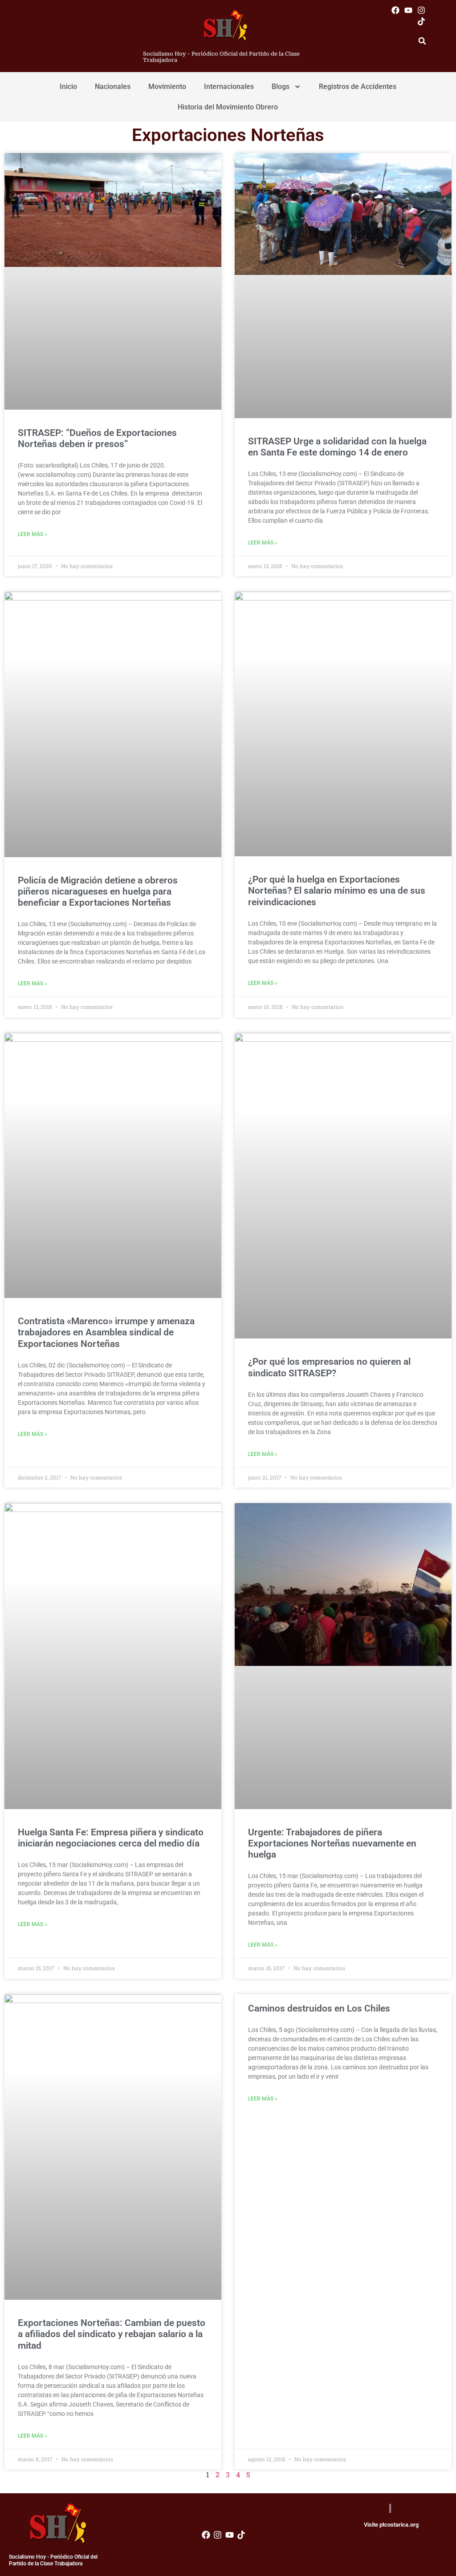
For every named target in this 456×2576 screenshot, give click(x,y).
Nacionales (113, 87)
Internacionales (229, 87)
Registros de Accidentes (358, 87)
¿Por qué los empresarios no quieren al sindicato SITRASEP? (329, 1367)
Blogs (281, 87)
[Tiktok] (421, 21)
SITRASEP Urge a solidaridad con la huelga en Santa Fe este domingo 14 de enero (337, 447)
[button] (422, 41)
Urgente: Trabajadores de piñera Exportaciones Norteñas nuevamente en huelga (332, 1843)
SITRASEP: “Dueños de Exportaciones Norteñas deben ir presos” (97, 438)
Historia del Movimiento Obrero (228, 107)
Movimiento (167, 87)
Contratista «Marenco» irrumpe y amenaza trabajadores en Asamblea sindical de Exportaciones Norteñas (106, 1332)
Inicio (68, 87)
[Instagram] (421, 10)
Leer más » (33, 534)
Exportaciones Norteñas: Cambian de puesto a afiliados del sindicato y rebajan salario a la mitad (112, 2334)
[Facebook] (395, 10)
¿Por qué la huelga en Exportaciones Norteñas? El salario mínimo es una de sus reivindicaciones (337, 891)
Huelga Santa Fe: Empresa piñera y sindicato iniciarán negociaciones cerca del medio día (111, 1838)
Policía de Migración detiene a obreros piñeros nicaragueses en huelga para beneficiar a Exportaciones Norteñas (98, 891)
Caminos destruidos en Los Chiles (319, 2008)
